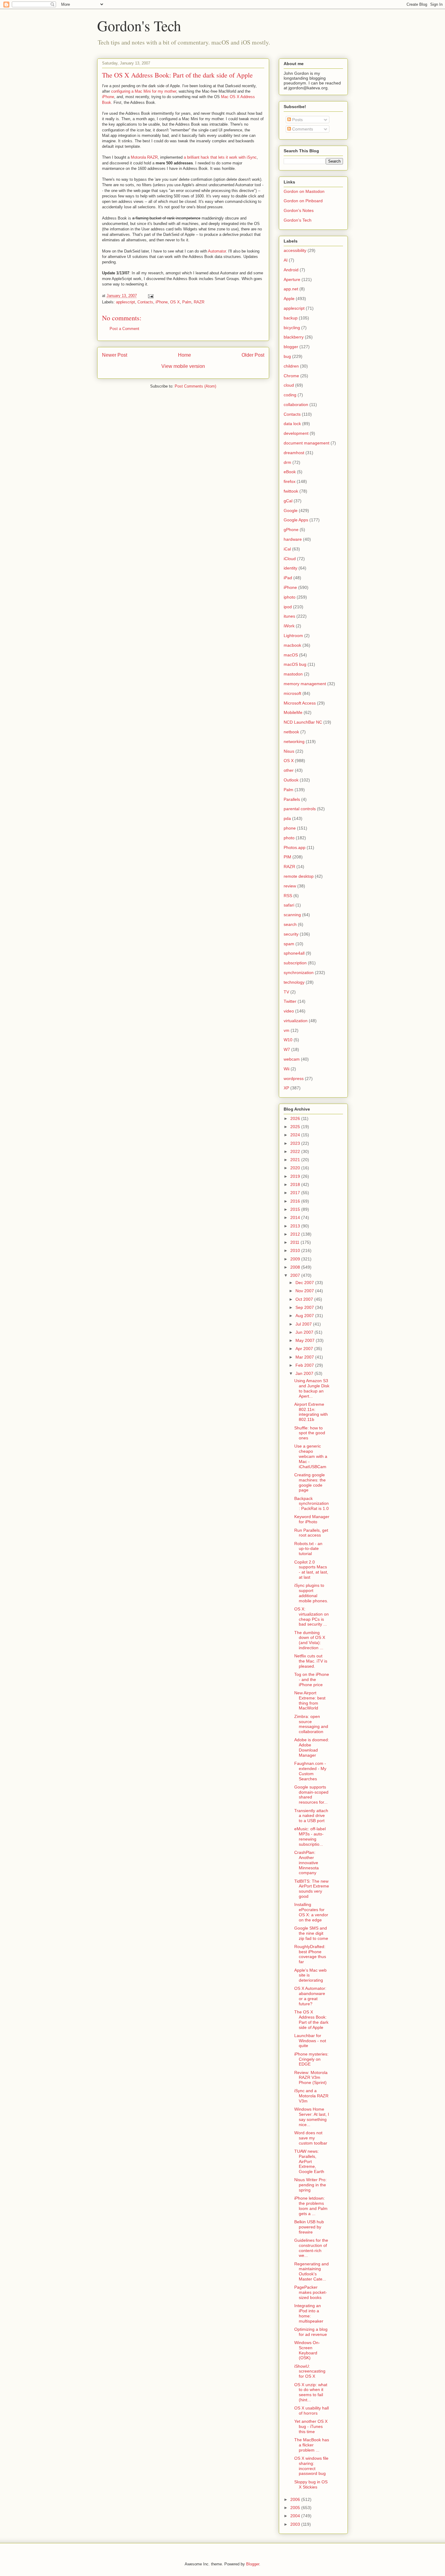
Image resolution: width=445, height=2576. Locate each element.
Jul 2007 (304, 1324)
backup (291, 318)
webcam (292, 1059)
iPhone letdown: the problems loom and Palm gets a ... (311, 2206)
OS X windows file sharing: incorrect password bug (311, 2466)
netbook (291, 732)
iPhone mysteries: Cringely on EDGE (311, 2059)
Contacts (145, 302)
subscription (295, 963)
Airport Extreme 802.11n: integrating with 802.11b (311, 1412)
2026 (296, 1118)
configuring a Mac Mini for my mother (144, 91)
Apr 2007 (305, 1349)
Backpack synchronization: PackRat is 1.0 (311, 1504)
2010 (296, 1250)
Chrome (291, 376)
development (296, 433)
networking (294, 741)
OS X (175, 302)
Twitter (290, 1001)
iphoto (290, 597)
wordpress (294, 1078)
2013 (296, 1226)
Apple (289, 299)
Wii (287, 1069)
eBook (290, 472)
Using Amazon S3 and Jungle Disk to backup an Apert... (312, 1388)
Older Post (253, 355)
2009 (296, 1259)
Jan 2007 (305, 1373)
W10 (288, 1040)
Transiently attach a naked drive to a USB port (311, 1816)
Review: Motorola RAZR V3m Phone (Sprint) (311, 2078)
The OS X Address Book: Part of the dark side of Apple (177, 75)
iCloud (290, 559)
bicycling (292, 328)
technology (294, 982)
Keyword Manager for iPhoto (312, 1519)
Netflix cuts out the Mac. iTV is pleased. (311, 1661)
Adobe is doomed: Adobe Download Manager (312, 1747)
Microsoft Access (300, 703)
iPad (288, 578)
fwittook (291, 491)
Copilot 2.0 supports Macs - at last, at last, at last (311, 1570)
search (290, 924)
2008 (296, 1267)
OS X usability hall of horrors (311, 2411)
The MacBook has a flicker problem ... (312, 2445)
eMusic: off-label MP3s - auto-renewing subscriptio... (310, 1836)
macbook (292, 645)
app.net (291, 289)
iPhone (108, 97)
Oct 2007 (305, 1299)
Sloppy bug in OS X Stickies (311, 2484)
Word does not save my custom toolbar (311, 2138)
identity (290, 568)
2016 (296, 1201)
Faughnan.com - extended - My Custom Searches (310, 1771)
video (289, 1011)
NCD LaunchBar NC (303, 722)
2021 (296, 1160)
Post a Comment (124, 329)
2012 (296, 1234)
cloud (289, 385)
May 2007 (306, 1340)
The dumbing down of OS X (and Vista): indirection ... (310, 1640)
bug (287, 356)
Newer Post (115, 355)
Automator (217, 251)
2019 (296, 1176)
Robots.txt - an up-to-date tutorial (308, 1549)
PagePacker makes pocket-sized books (311, 2292)
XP (286, 1088)
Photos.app (295, 847)
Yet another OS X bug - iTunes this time (311, 2426)
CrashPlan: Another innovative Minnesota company (307, 1863)
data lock (292, 424)
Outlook (291, 780)
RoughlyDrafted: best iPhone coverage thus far (310, 1954)
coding (290, 395)
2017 (296, 1193)
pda (287, 818)
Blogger (253, 2564)
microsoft (292, 693)
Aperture (292, 279)
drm (287, 462)
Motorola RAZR (144, 157)
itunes (289, 616)
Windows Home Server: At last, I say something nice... (312, 2117)
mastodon (293, 674)
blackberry (294, 337)
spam (289, 944)
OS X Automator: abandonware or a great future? (310, 1996)
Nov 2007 (305, 1291)
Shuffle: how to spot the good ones (310, 1433)
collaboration (296, 405)
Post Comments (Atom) (195, 386)
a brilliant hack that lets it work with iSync (220, 157)
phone (290, 828)
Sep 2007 (305, 1307)
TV (286, 992)
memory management (305, 684)
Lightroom (293, 636)
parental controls (300, 809)
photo (289, 838)
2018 (296, 1184)
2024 (296, 1135)
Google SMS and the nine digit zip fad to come (311, 1933)
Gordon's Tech (139, 25)
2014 (296, 1217)
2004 (296, 2516)
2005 (296, 2508)
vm (287, 1030)
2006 (296, 2499)
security (291, 934)
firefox (290, 481)
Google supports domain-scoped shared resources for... (311, 1795)
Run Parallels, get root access (311, 1533)
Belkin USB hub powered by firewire (309, 2227)
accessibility (295, 250)
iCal (287, 549)
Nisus (289, 751)
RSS (288, 896)
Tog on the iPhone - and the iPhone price (312, 1679)
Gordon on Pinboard (303, 201)
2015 (296, 1209)
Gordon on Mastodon (304, 191)
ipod (288, 607)
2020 (296, 1168)
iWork (289, 626)
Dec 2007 (305, 1283)
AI (286, 260)
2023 (296, 1143)
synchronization (299, 973)
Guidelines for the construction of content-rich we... (311, 2248)
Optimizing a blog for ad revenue (311, 2332)
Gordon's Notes (299, 210)
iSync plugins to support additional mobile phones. (311, 1593)
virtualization (296, 1021)
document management (307, 443)
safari (289, 905)
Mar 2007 (305, 1357)
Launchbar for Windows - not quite (310, 2041)
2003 (296, 2524)
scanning (292, 915)
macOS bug (295, 664)
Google (291, 510)
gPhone (291, 530)
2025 (296, 1127)
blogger (291, 347)
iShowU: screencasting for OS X (310, 2371)
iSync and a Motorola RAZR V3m (311, 2096)
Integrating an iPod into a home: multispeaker (309, 2313)
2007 (296, 1275)
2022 (296, 1151)
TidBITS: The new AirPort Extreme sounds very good (312, 1889)
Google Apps (296, 520)
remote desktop (299, 876)
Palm (187, 302)
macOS (291, 655)
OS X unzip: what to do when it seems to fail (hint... (311, 2392)
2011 (295, 1242)
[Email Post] (150, 296)
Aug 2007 (305, 1316)
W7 (287, 1049)
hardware (293, 539)
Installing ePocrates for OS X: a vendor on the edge (311, 1912)
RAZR (199, 302)
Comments (302, 129)
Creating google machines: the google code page (310, 1482)
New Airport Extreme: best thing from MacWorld (310, 1700)
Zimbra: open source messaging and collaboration (311, 1724)
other (289, 770)
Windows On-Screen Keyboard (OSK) (307, 2350)
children (291, 366)
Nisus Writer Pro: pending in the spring (310, 2185)
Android (291, 270)
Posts (297, 120)
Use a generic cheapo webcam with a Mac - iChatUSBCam (311, 1456)
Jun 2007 (305, 1332)
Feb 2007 (305, 1365)
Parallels (292, 799)
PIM (287, 857)
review (290, 886)
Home (185, 355)
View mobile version (183, 366)
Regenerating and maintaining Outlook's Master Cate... (311, 2271)
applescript (125, 302)
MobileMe (293, 712)
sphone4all (294, 953)
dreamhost (294, 453)
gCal (288, 501)
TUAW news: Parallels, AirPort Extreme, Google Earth (309, 2161)
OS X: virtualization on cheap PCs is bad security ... (311, 1617)
